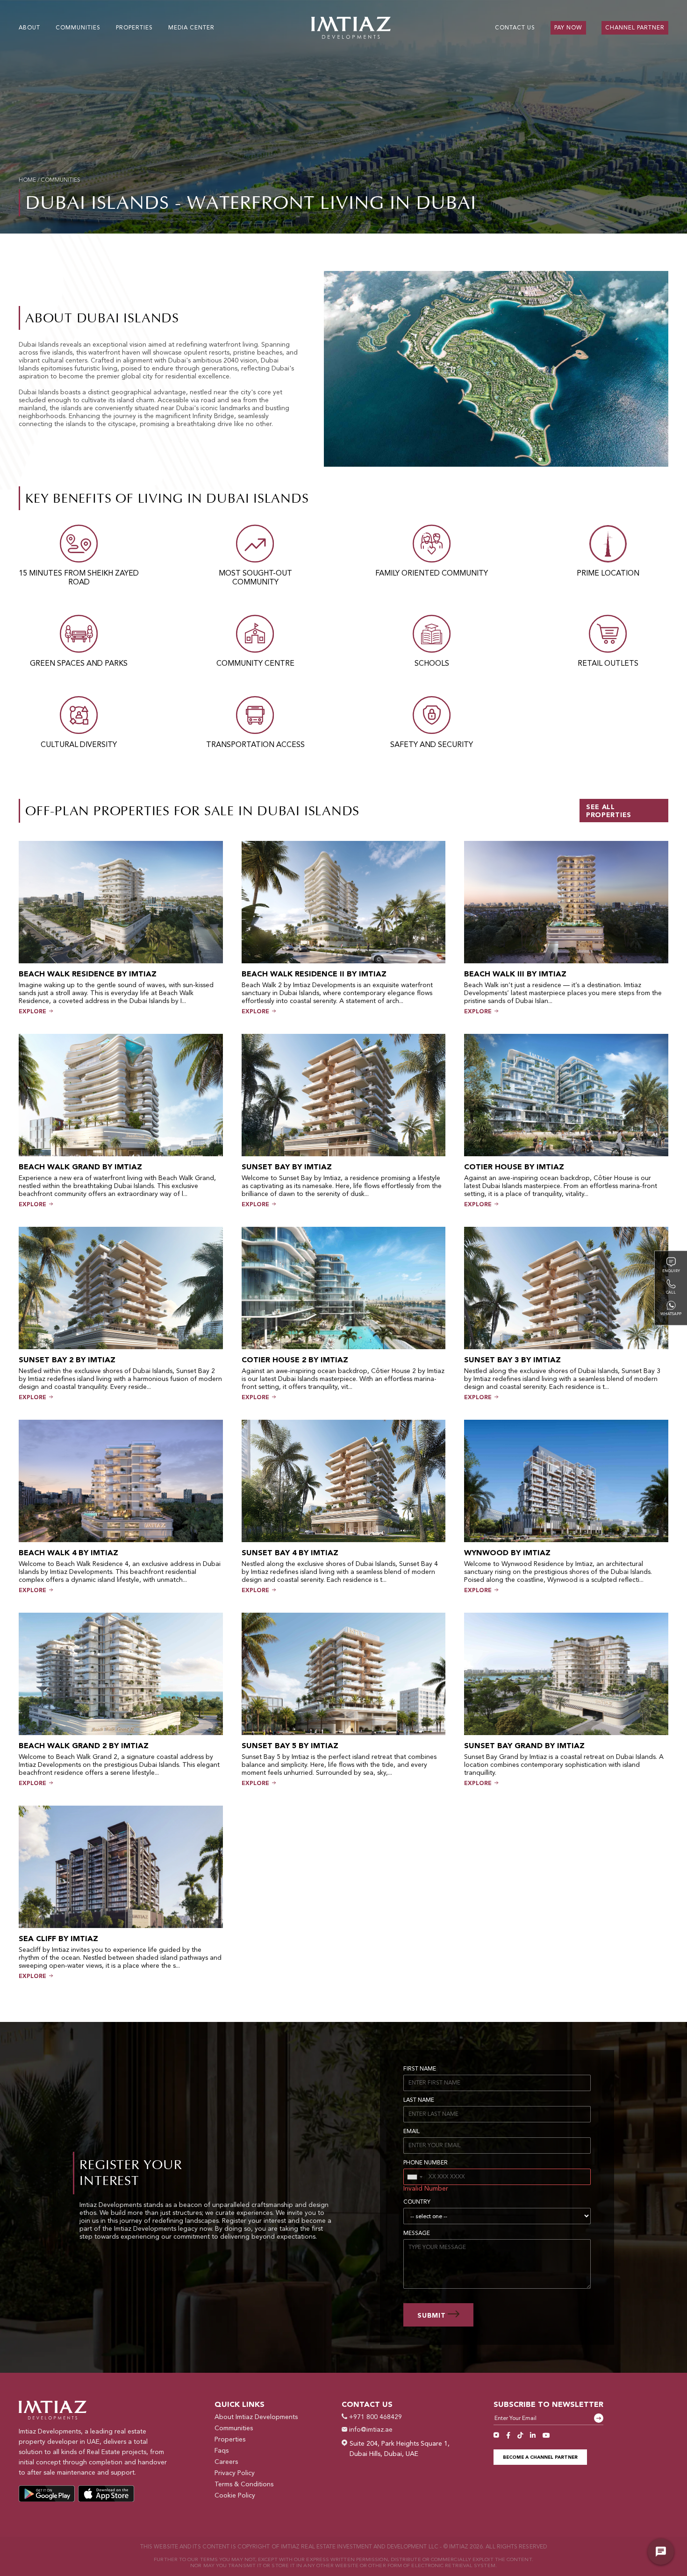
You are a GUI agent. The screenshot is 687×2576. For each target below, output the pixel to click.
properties (134, 28)
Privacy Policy (235, 2473)
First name (420, 2069)
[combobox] (415, 2177)
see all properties (609, 811)
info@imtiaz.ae (370, 2430)
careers (226, 2462)
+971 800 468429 (375, 2417)
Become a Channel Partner (540, 2457)
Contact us (515, 28)
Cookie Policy (235, 2496)
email (411, 2132)
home (27, 180)
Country (417, 2202)
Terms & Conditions (244, 2484)
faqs (222, 2451)
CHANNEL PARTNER (635, 28)
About (29, 28)
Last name (419, 2100)
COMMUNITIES (78, 28)
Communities (234, 2428)
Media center (191, 28)
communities (61, 180)
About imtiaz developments (256, 2417)
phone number (426, 2163)
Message (417, 2234)
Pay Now (568, 28)
